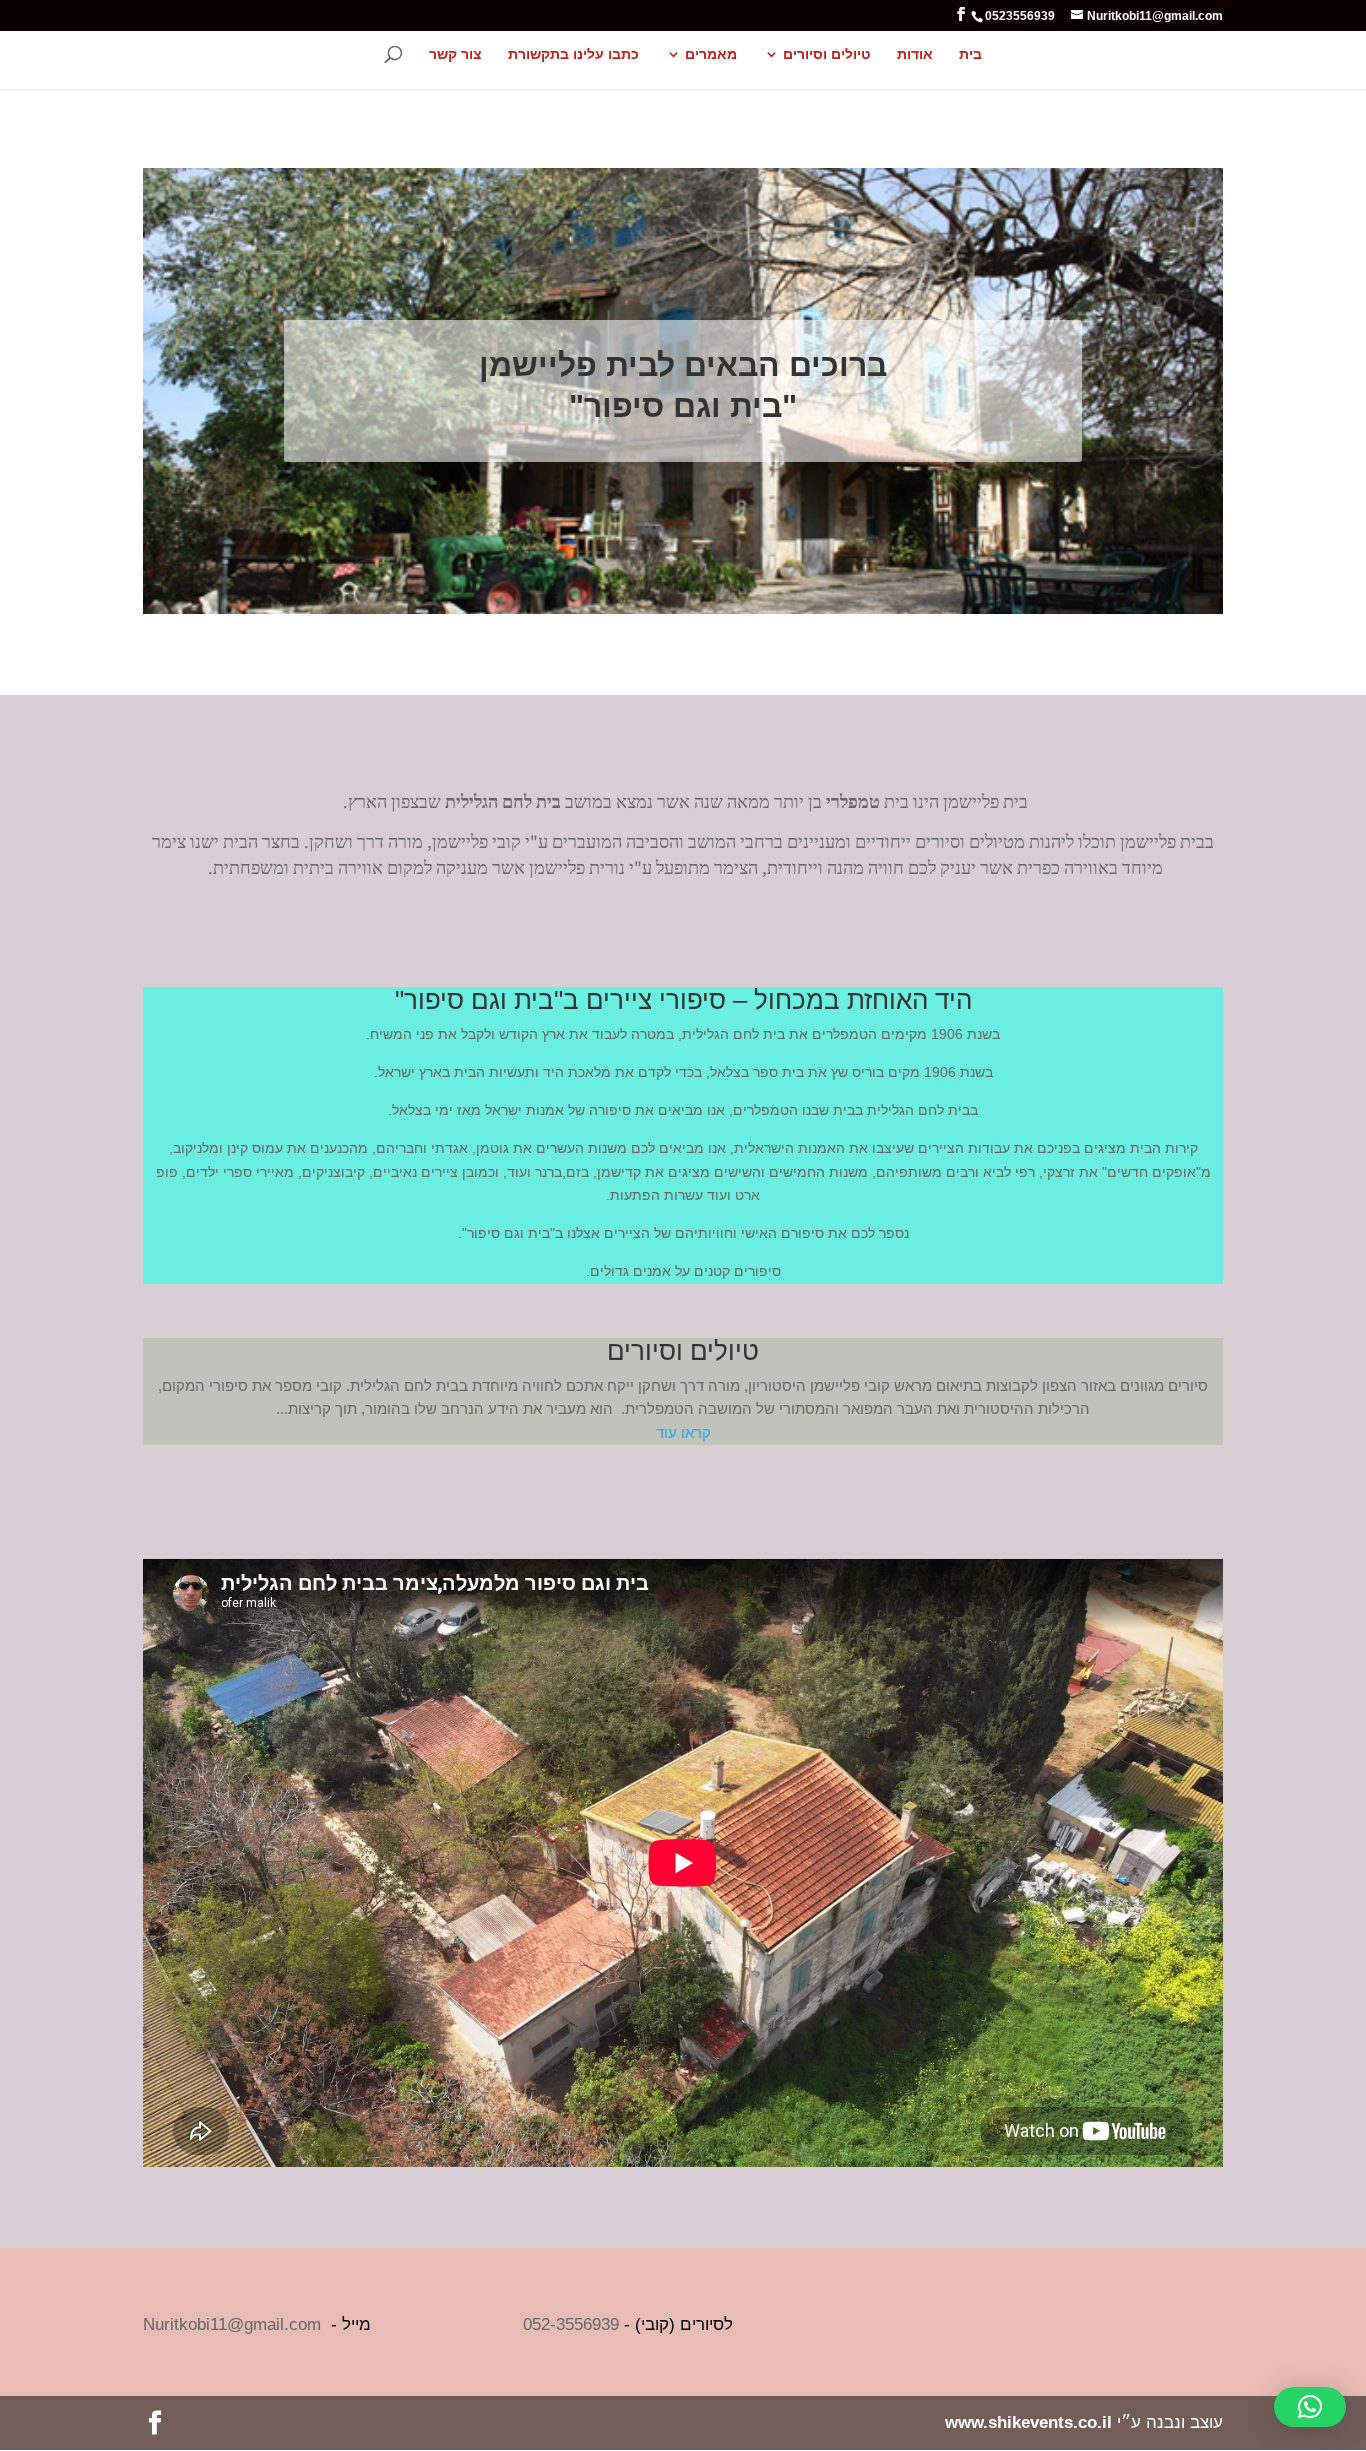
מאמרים (711, 54)
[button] (1310, 2407)
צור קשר (455, 54)
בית (970, 54)
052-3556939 (571, 2324)
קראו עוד (683, 1432)
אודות (915, 54)
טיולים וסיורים (827, 54)
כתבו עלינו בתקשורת (573, 54)
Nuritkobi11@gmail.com (232, 2324)
